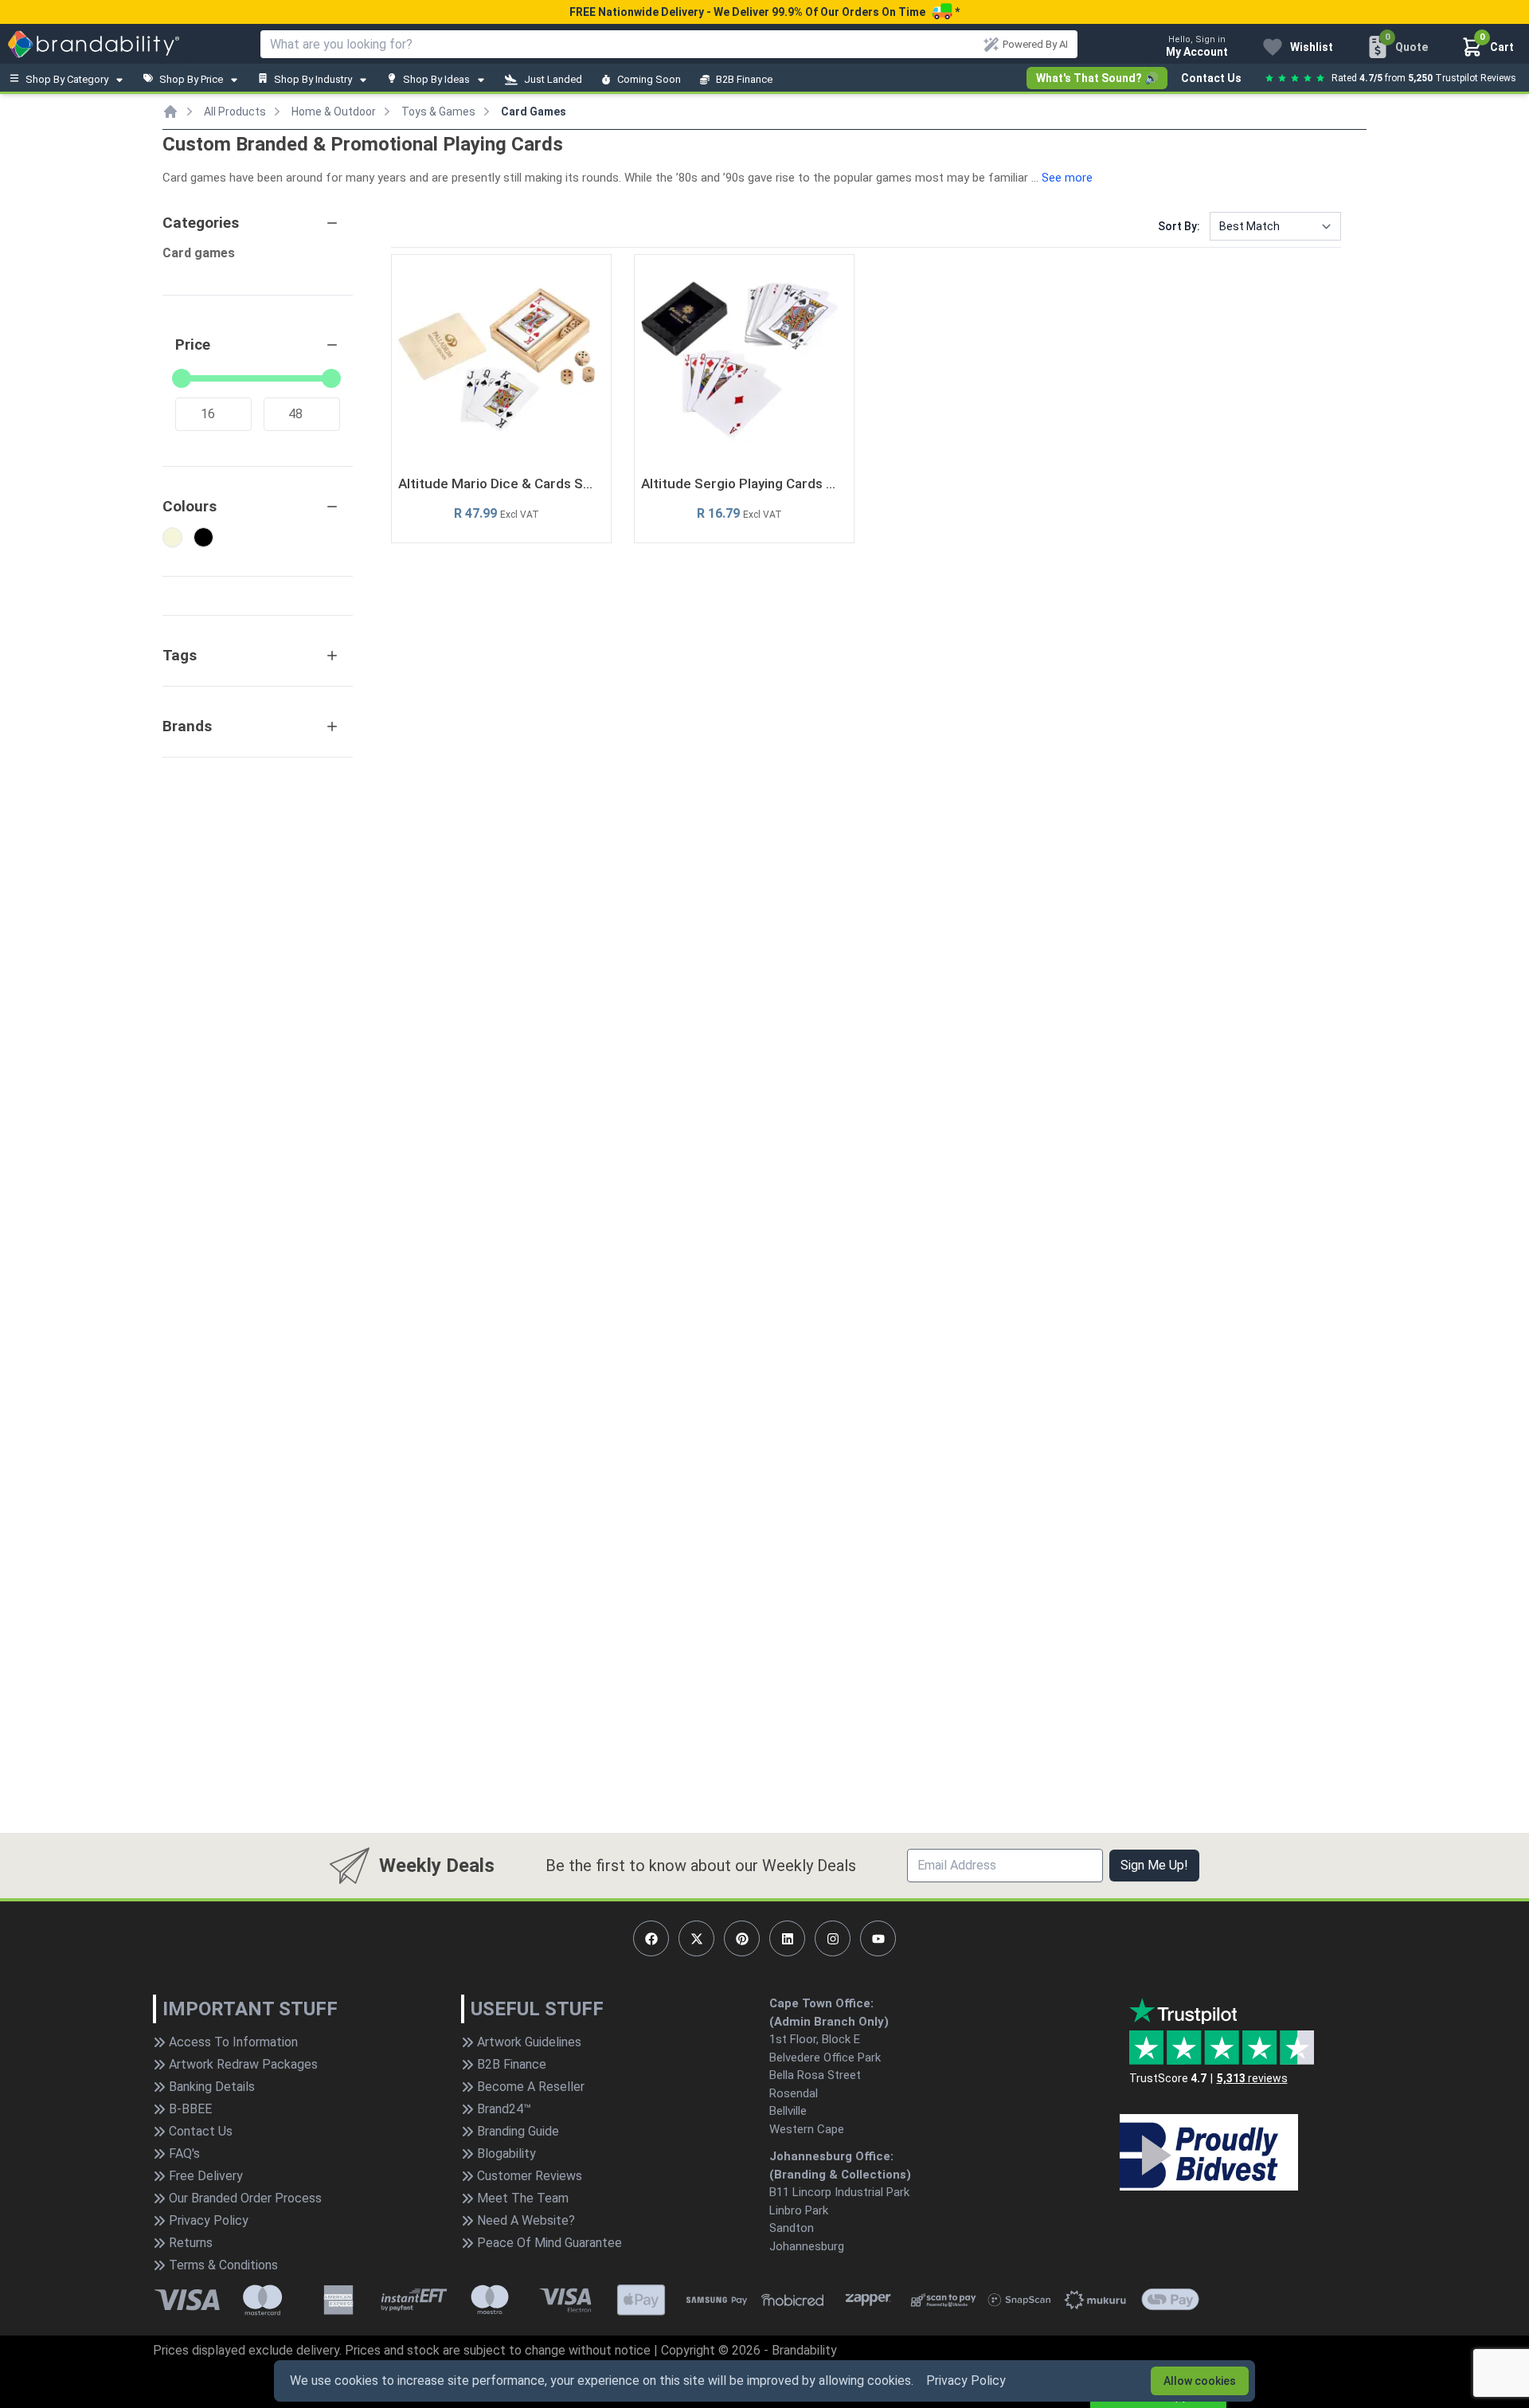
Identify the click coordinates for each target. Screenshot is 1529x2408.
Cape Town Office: (821, 2003)
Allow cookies (1200, 2381)
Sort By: (1179, 226)
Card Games (534, 112)
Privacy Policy (966, 2381)
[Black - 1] (203, 537)
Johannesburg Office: (831, 2156)
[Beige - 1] (172, 537)
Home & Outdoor (334, 112)
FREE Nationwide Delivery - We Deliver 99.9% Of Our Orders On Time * (764, 12)
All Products (235, 112)
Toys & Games (438, 112)
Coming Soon (649, 79)
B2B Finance (744, 79)
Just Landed (553, 79)
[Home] (170, 112)
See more (1067, 178)
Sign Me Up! (1154, 1865)
